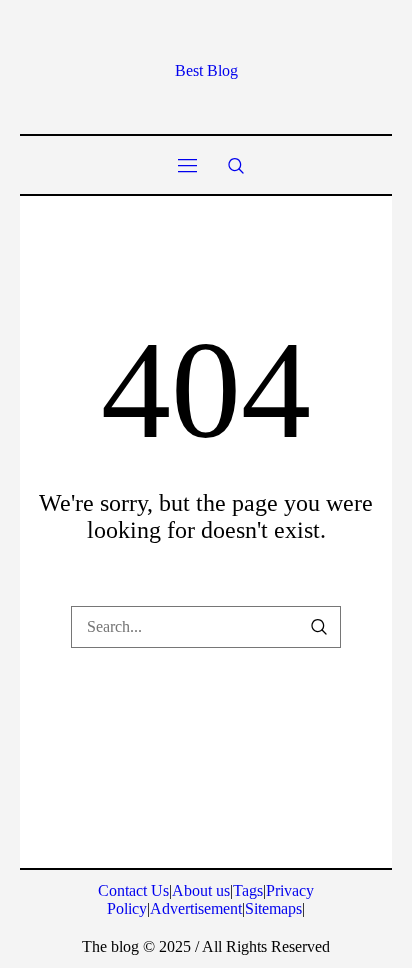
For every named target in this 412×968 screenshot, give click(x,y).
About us (201, 890)
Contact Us (133, 890)
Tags (248, 890)
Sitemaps (273, 908)
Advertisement (196, 908)
